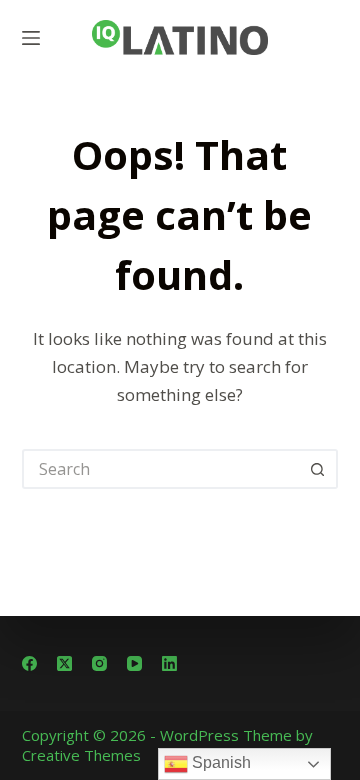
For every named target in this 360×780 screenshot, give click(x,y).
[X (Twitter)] (64, 663)
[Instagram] (99, 663)
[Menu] (31, 38)
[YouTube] (134, 663)
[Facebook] (29, 663)
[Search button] (318, 469)
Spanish (219, 762)
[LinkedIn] (169, 663)
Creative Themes (81, 755)
